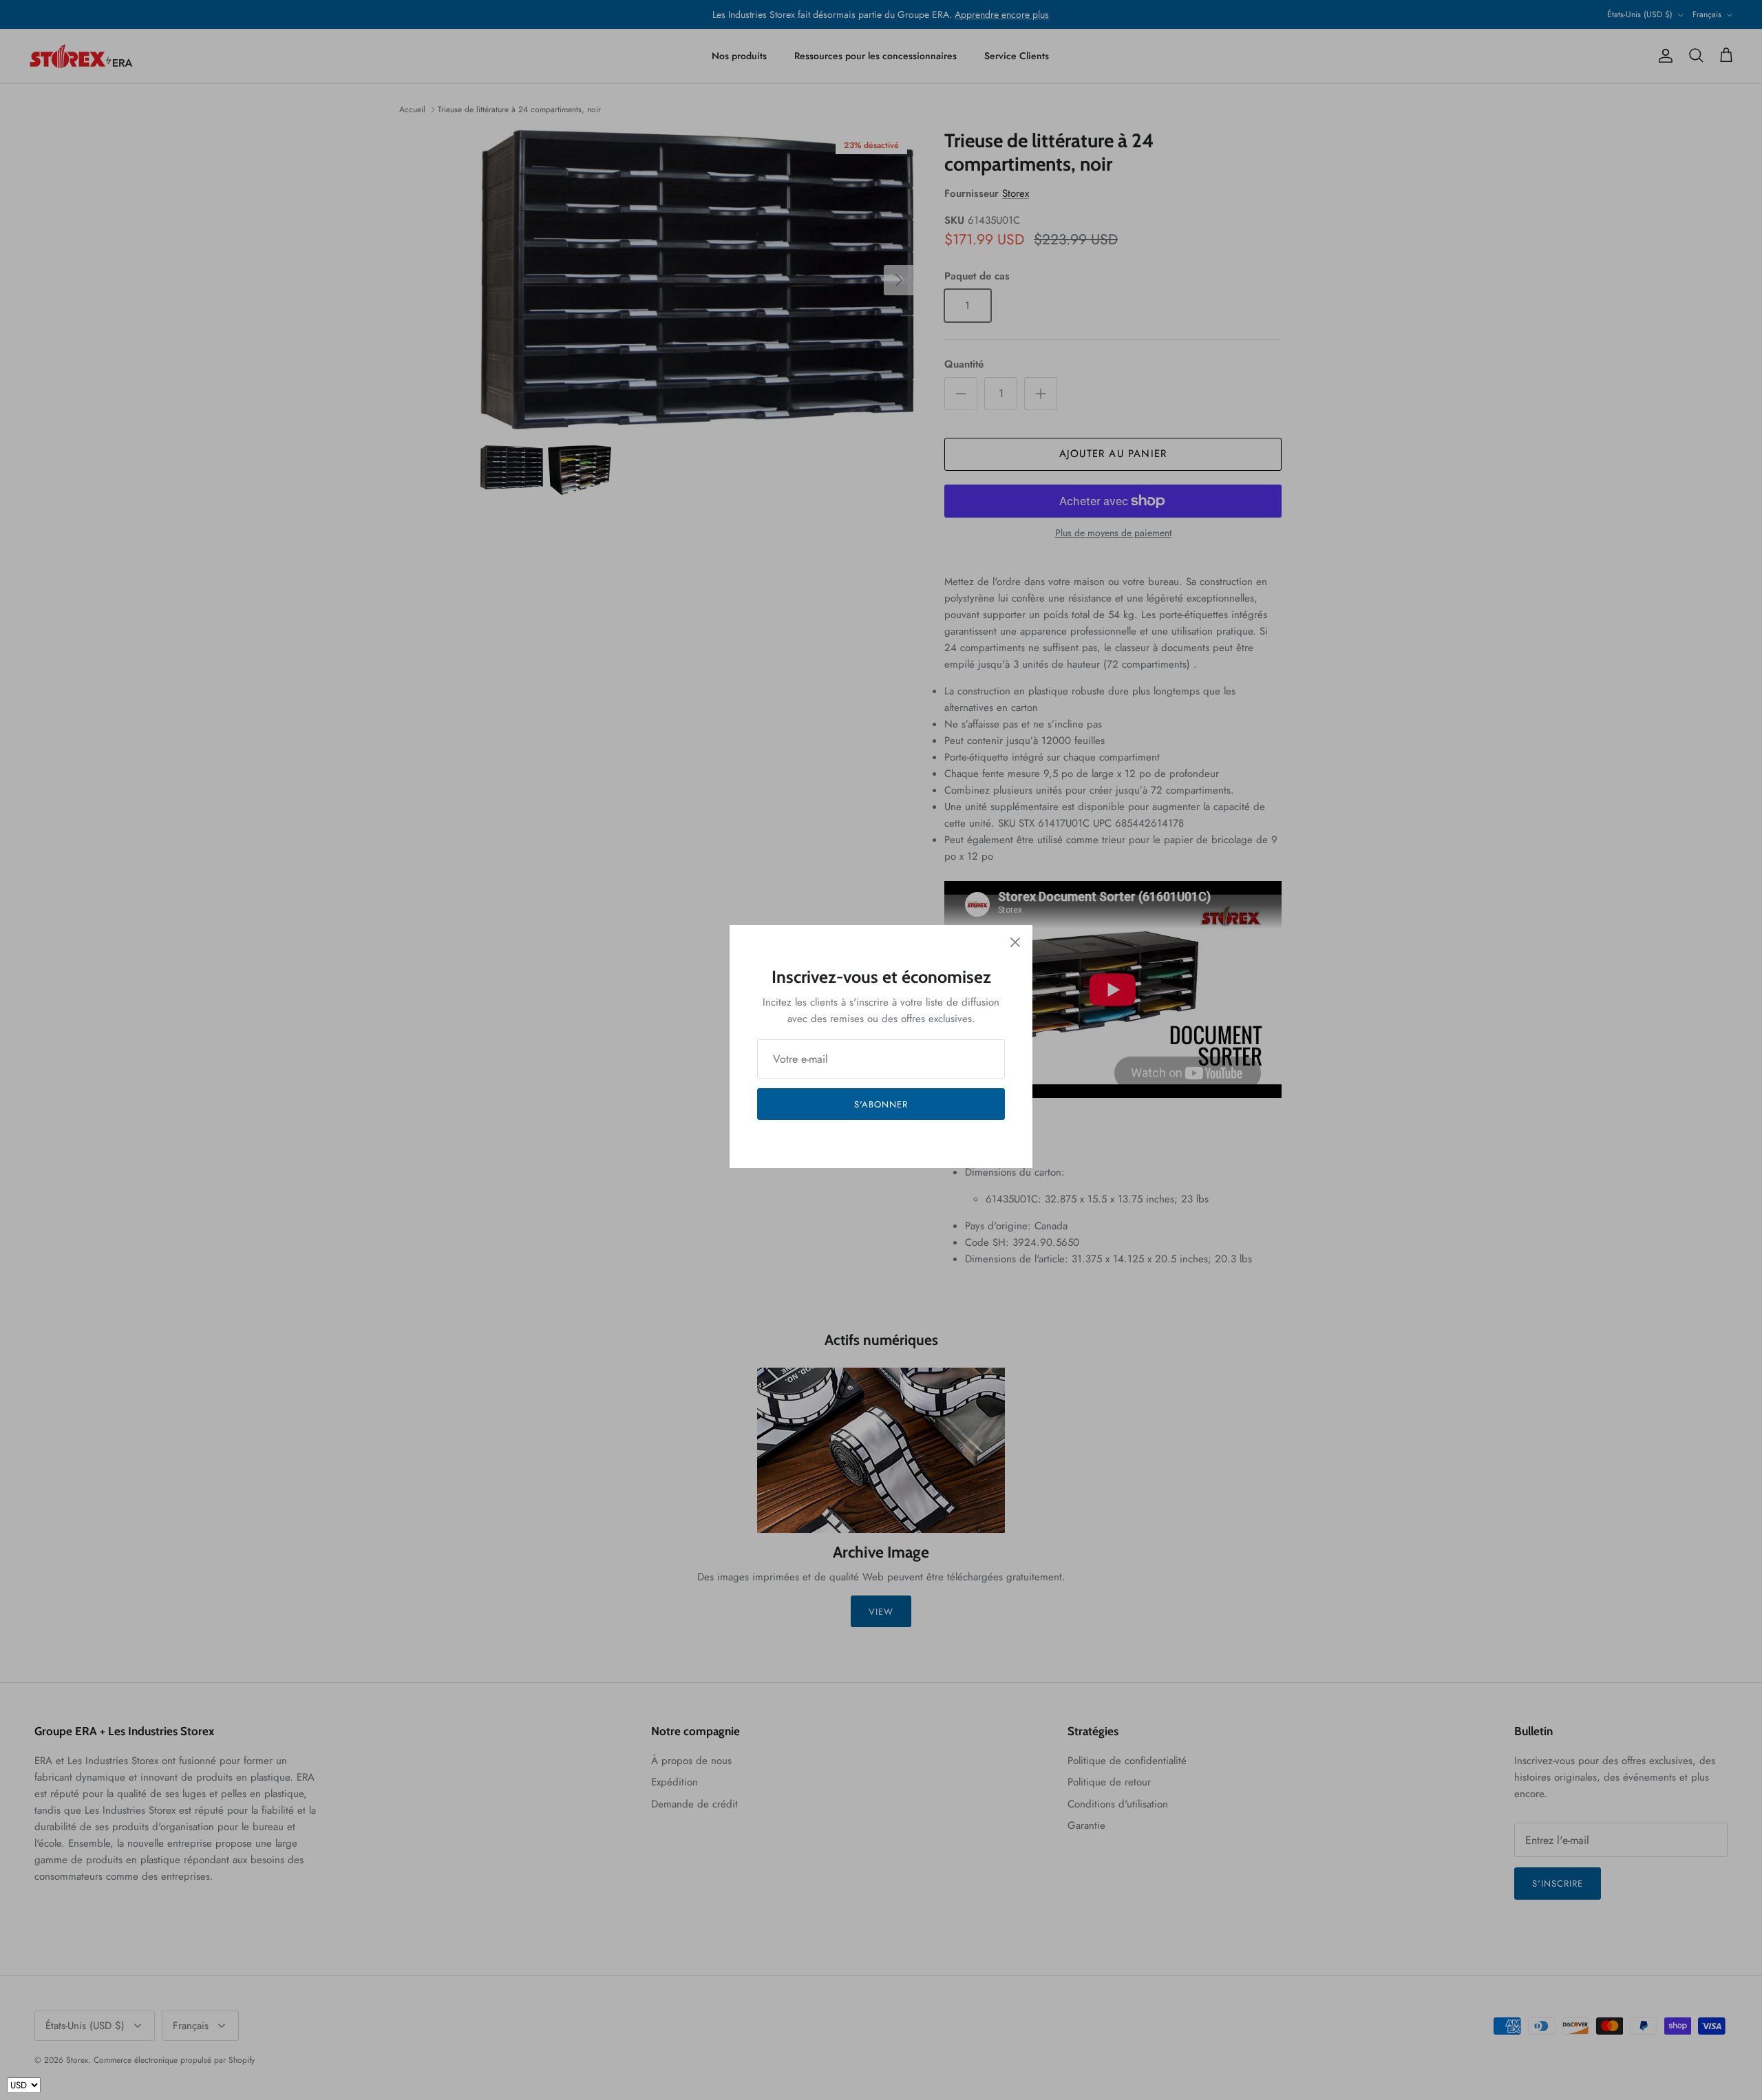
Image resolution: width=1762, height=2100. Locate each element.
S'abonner (881, 1104)
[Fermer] (1015, 942)
